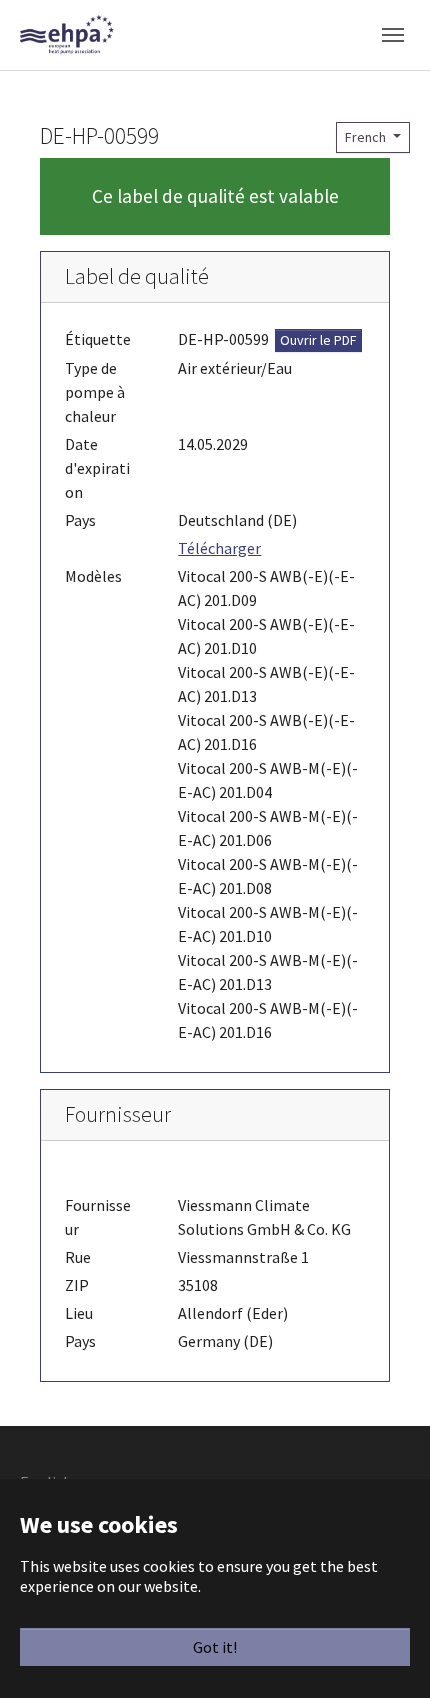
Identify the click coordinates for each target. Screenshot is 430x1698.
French (367, 137)
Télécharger (219, 548)
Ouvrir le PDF (318, 340)
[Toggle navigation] (393, 35)
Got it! (215, 1647)
